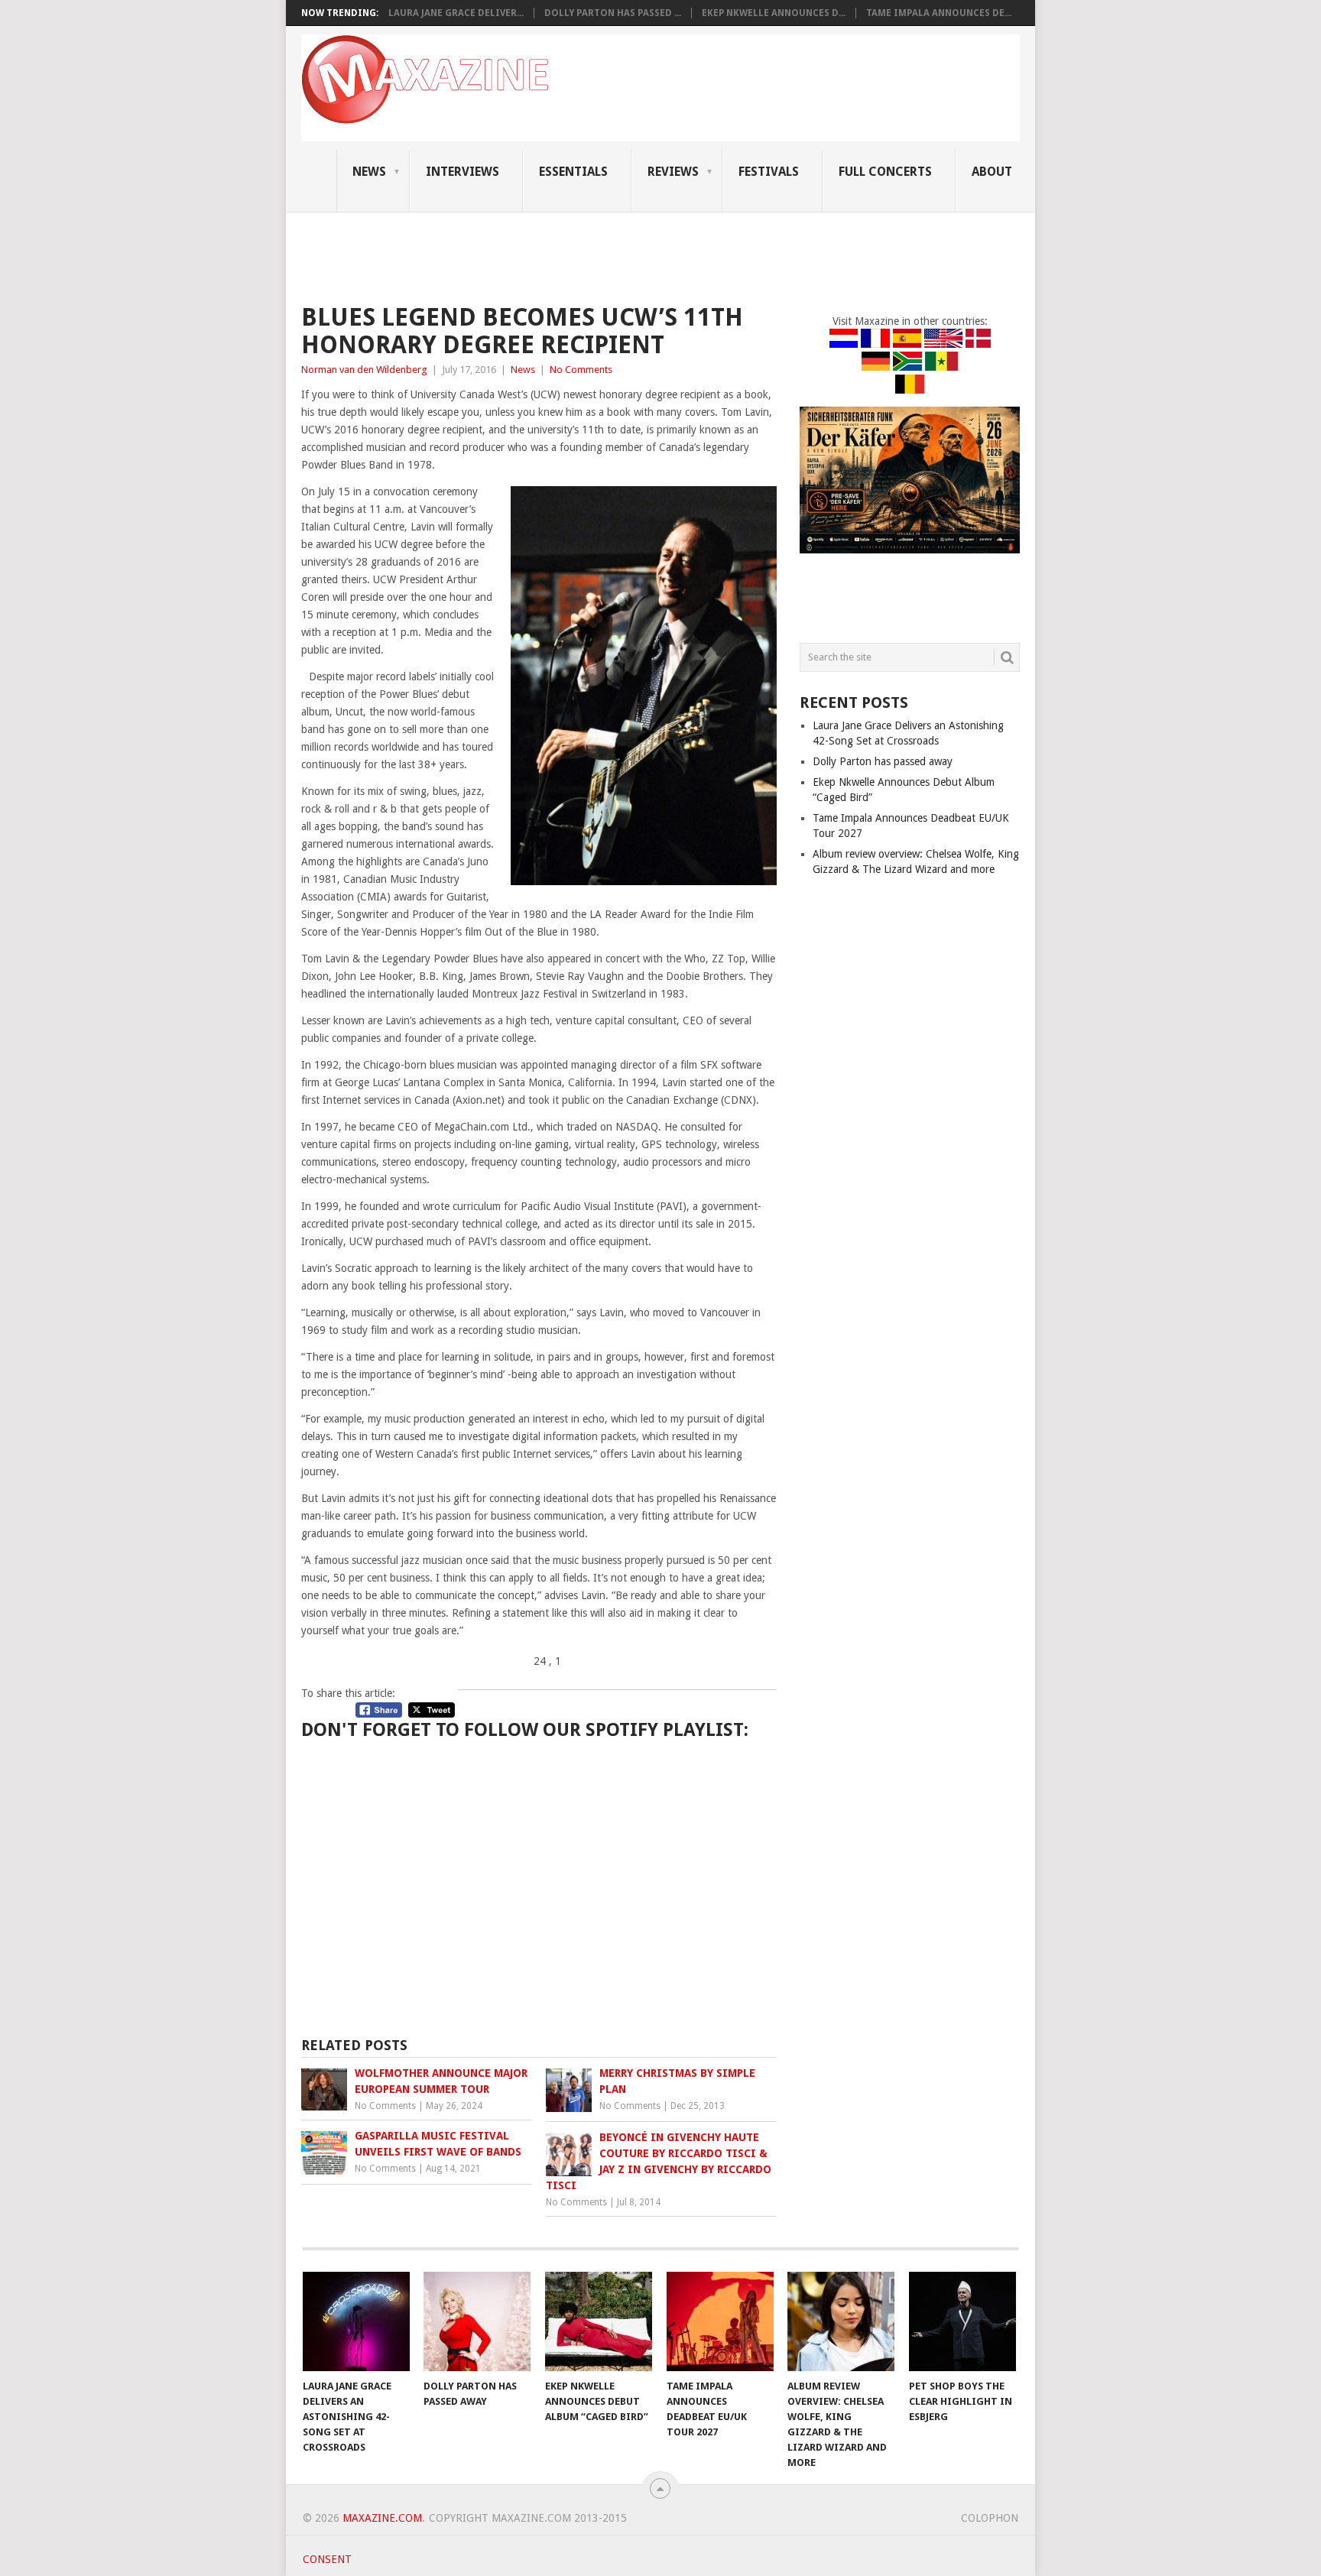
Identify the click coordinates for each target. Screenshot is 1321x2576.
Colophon (990, 2518)
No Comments (581, 370)
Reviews (673, 172)
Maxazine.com (382, 2518)
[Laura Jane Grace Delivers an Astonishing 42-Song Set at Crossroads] (356, 2321)
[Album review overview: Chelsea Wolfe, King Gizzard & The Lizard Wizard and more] (841, 2321)
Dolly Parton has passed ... (613, 13)
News (369, 172)
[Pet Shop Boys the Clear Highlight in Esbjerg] (962, 2321)
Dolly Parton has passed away (883, 761)
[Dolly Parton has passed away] (477, 2321)
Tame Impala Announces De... (939, 13)
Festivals (769, 172)
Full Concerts (885, 172)
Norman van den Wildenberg (364, 370)
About (992, 172)
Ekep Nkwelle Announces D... (774, 13)
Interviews (463, 172)
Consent (327, 2559)
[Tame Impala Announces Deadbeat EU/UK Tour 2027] (720, 2321)
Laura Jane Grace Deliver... (456, 13)
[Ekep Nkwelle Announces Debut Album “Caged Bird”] (599, 2321)
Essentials (573, 172)
